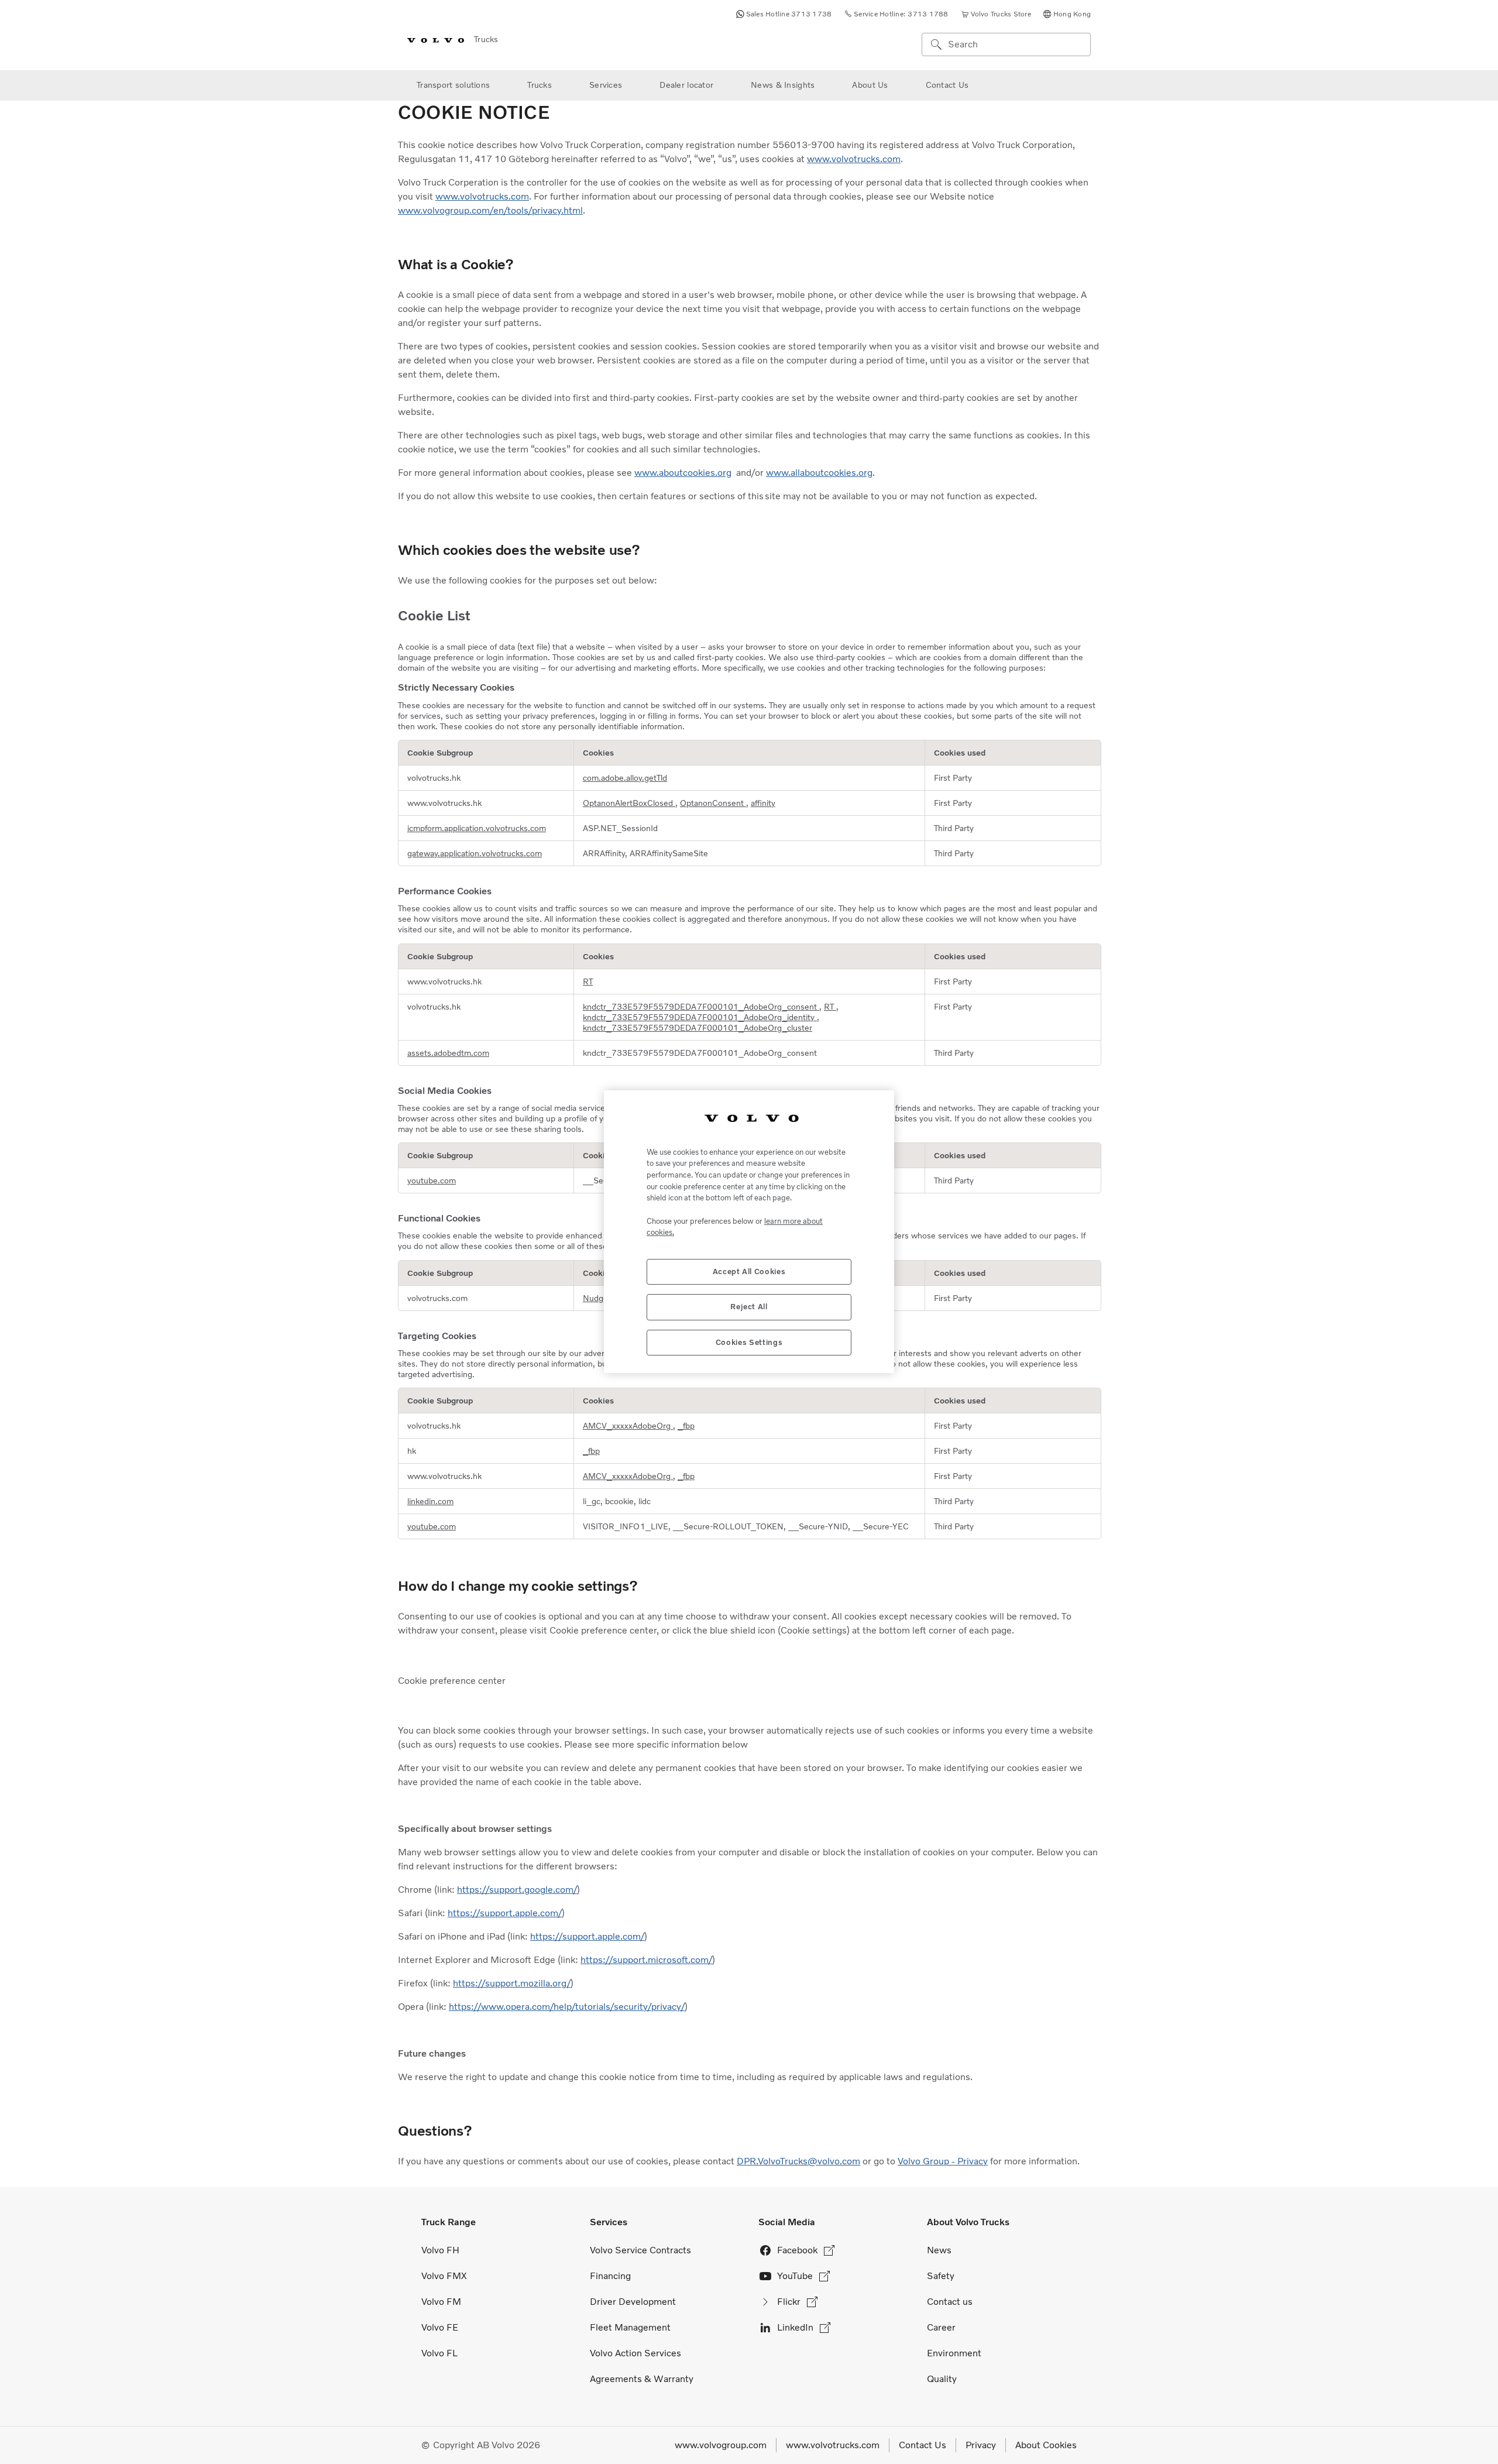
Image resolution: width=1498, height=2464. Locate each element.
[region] (749, 1232)
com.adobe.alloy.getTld (625, 778)
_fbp (686, 1426)
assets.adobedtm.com (448, 1053)
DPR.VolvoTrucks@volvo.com (798, 2161)
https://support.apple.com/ (505, 1913)
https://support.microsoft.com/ (646, 1960)
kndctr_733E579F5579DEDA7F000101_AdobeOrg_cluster (698, 1028)
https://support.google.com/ (517, 1890)
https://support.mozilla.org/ (512, 1983)
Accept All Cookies (749, 1272)
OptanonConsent (713, 803)
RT (588, 982)
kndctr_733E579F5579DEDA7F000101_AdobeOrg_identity (700, 1017)
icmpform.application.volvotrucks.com (477, 828)
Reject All (749, 1307)
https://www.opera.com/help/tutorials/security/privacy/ (567, 2007)
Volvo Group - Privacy (943, 2161)
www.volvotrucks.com (854, 159)
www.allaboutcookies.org (819, 473)
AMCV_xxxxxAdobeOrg (628, 1426)
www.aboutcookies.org (683, 473)
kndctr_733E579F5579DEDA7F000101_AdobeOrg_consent (701, 1007)
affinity (763, 803)
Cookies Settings (749, 1342)
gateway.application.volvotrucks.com (475, 853)
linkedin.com (430, 1501)
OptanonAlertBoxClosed (629, 803)
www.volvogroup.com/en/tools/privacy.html (490, 210)
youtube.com (432, 1180)
